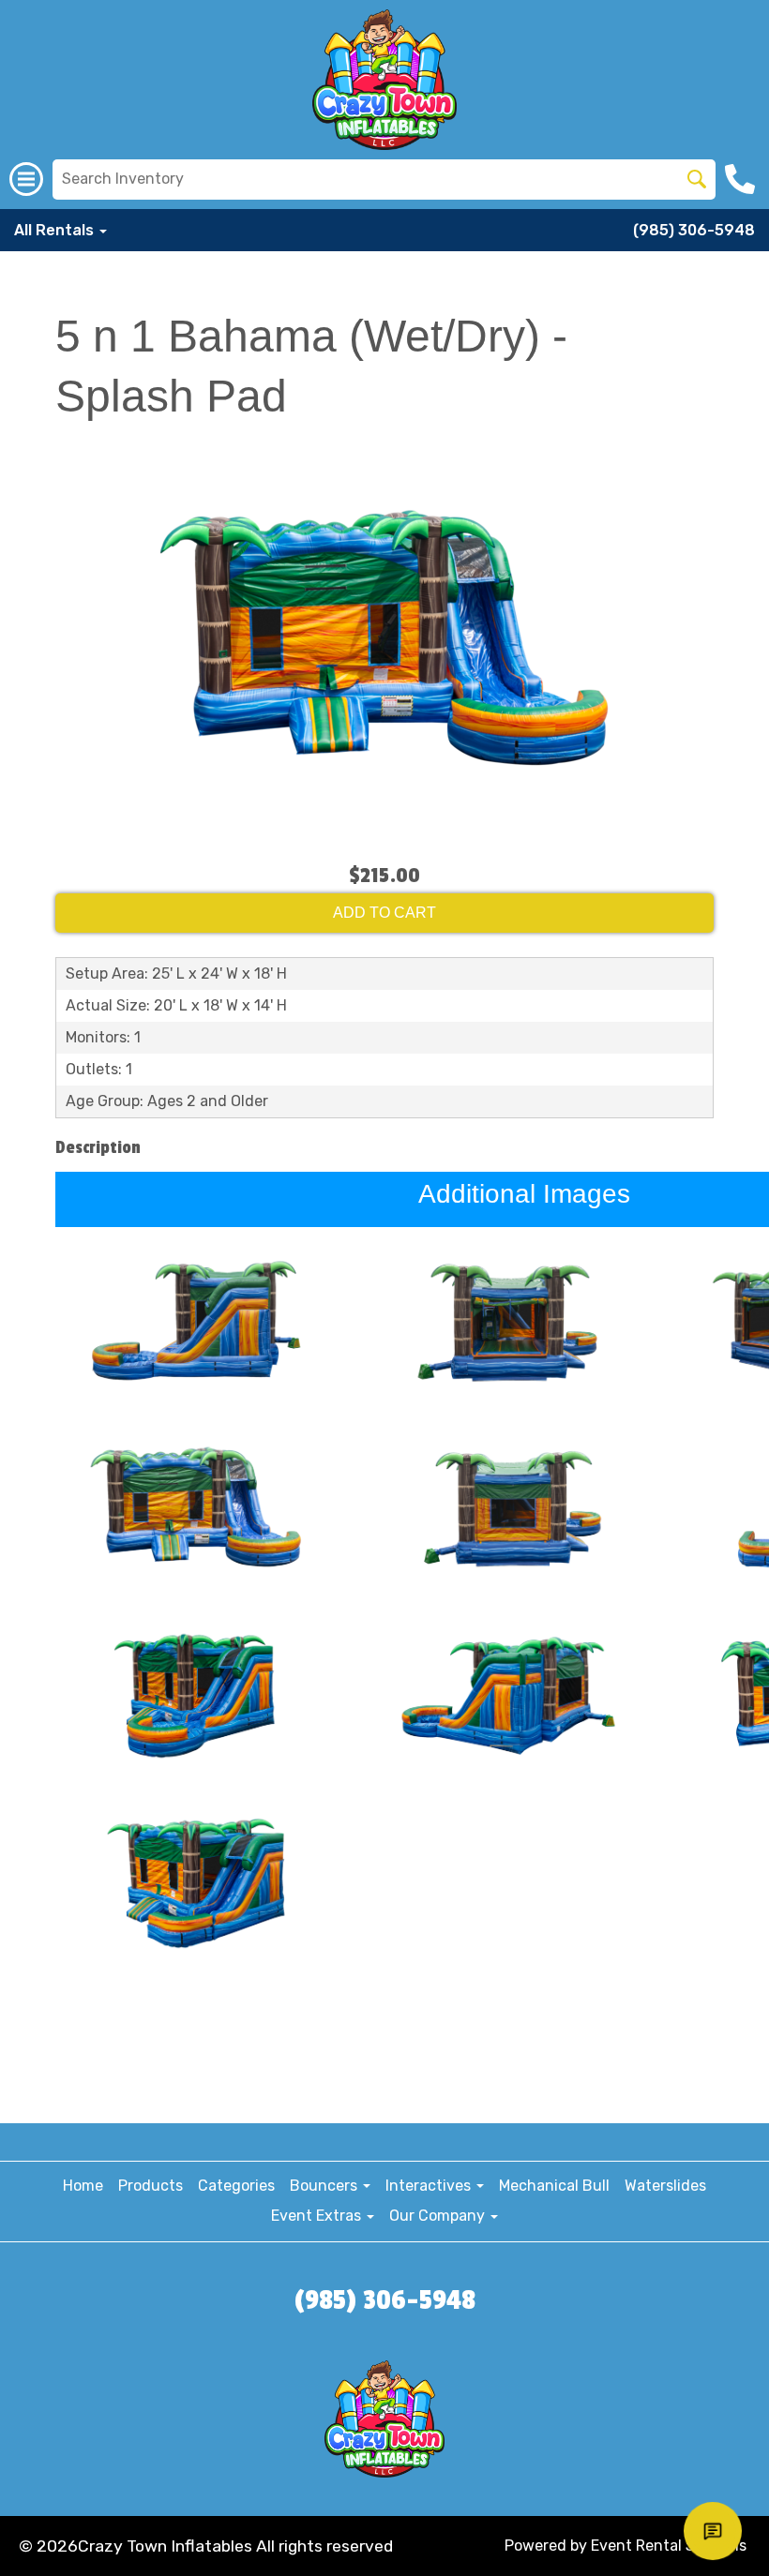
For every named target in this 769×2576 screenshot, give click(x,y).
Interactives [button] (430, 2186)
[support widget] (713, 2531)
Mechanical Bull (554, 2186)
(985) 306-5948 (694, 230)
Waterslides (665, 2186)
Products (151, 2186)
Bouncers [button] (325, 2186)
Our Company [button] (439, 2216)
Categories (236, 2186)
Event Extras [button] (318, 2216)
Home (83, 2186)
